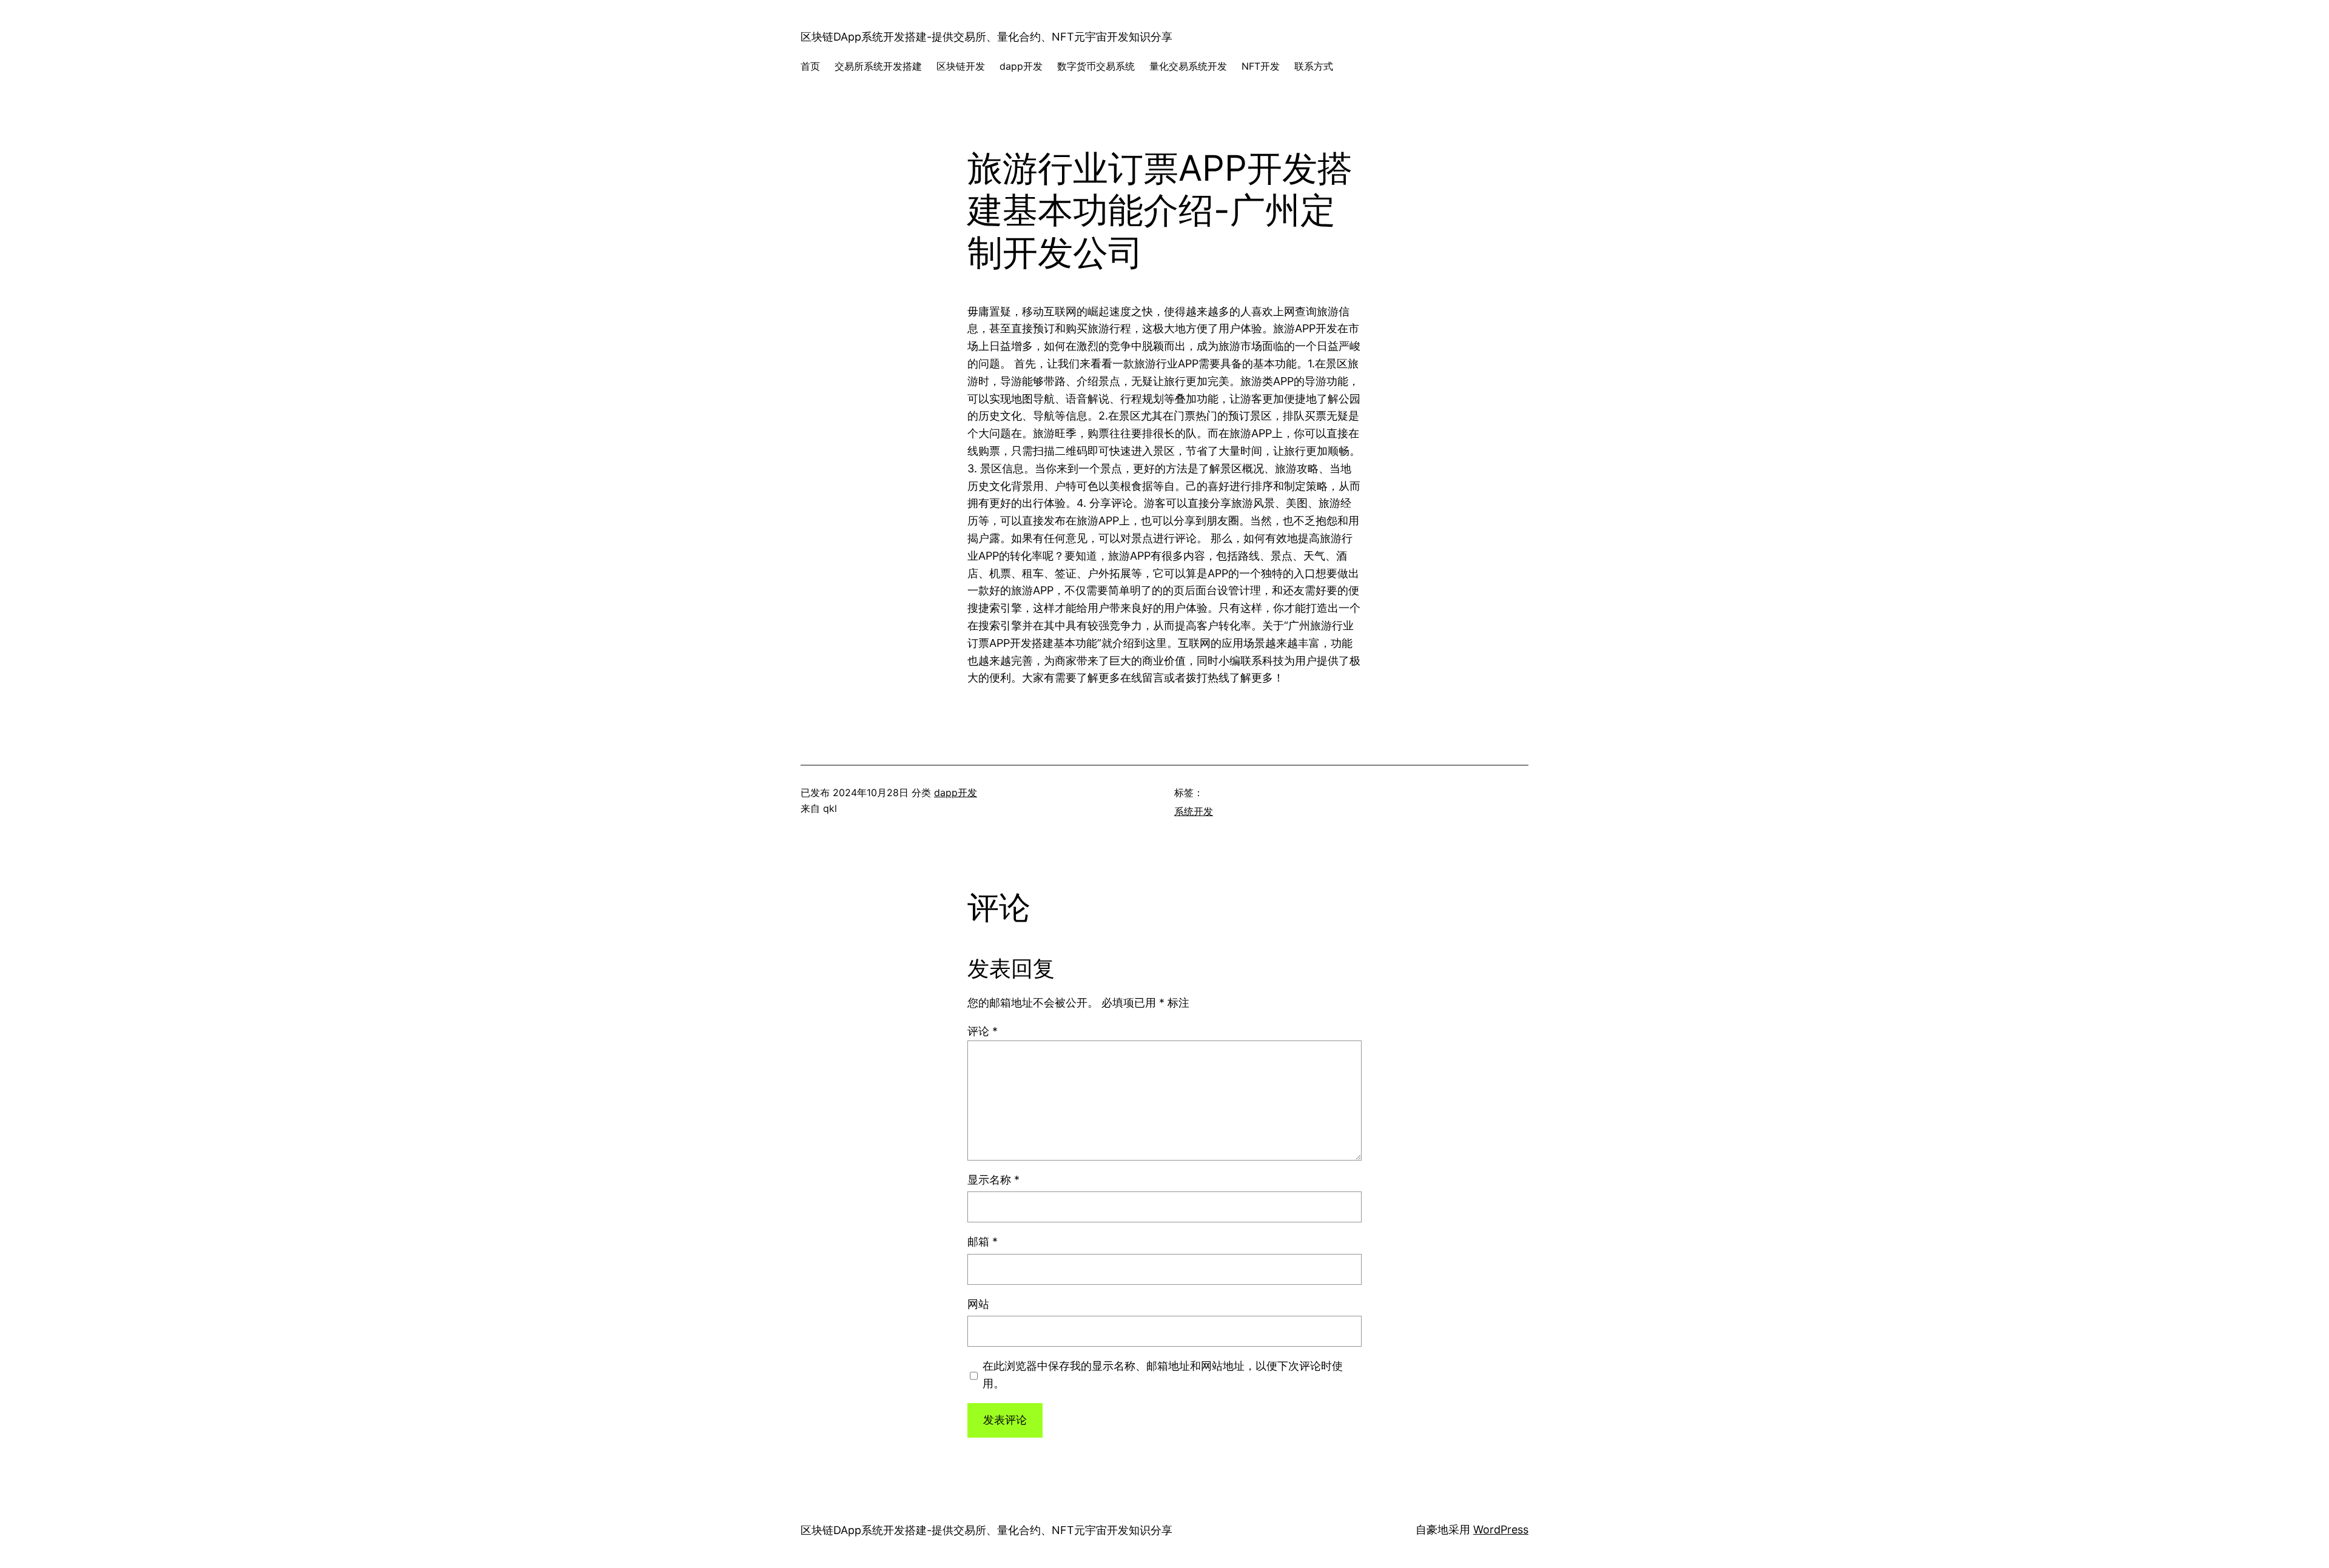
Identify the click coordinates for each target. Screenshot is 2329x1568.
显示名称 (993, 1180)
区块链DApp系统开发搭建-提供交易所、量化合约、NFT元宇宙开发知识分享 (986, 37)
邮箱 (983, 1241)
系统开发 (1194, 811)
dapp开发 (956, 792)
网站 (978, 1304)
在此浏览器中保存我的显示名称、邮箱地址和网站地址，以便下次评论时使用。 (1163, 1375)
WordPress (1501, 1529)
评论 (983, 1031)
